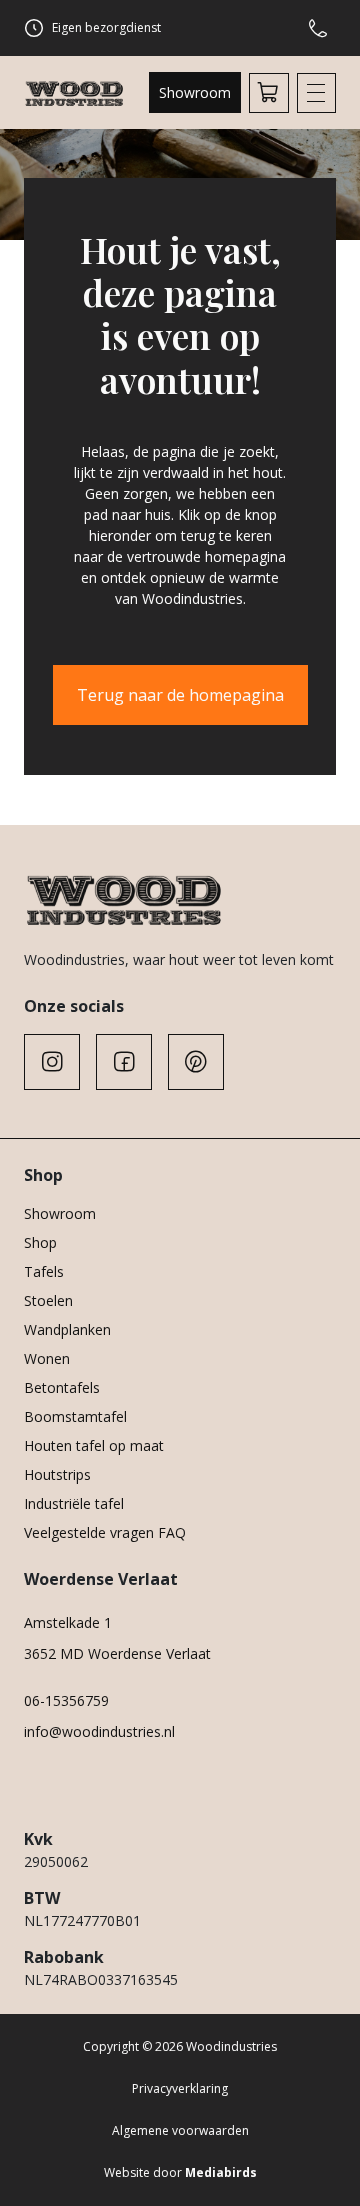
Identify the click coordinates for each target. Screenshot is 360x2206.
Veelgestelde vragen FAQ (105, 1532)
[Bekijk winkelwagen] (269, 93)
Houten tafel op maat (94, 1445)
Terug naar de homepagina (180, 695)
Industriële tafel (74, 1503)
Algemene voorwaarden (180, 2130)
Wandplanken (67, 1329)
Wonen (47, 1358)
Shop (40, 1242)
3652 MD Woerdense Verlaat (117, 1653)
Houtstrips (57, 1474)
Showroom (195, 92)
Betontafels (62, 1387)
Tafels (44, 1271)
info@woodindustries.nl (99, 1731)
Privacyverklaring (180, 2088)
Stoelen (48, 1300)
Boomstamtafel (75, 1416)
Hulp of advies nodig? (322, 28)
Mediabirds (221, 2172)
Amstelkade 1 (68, 1622)
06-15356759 (66, 1700)
